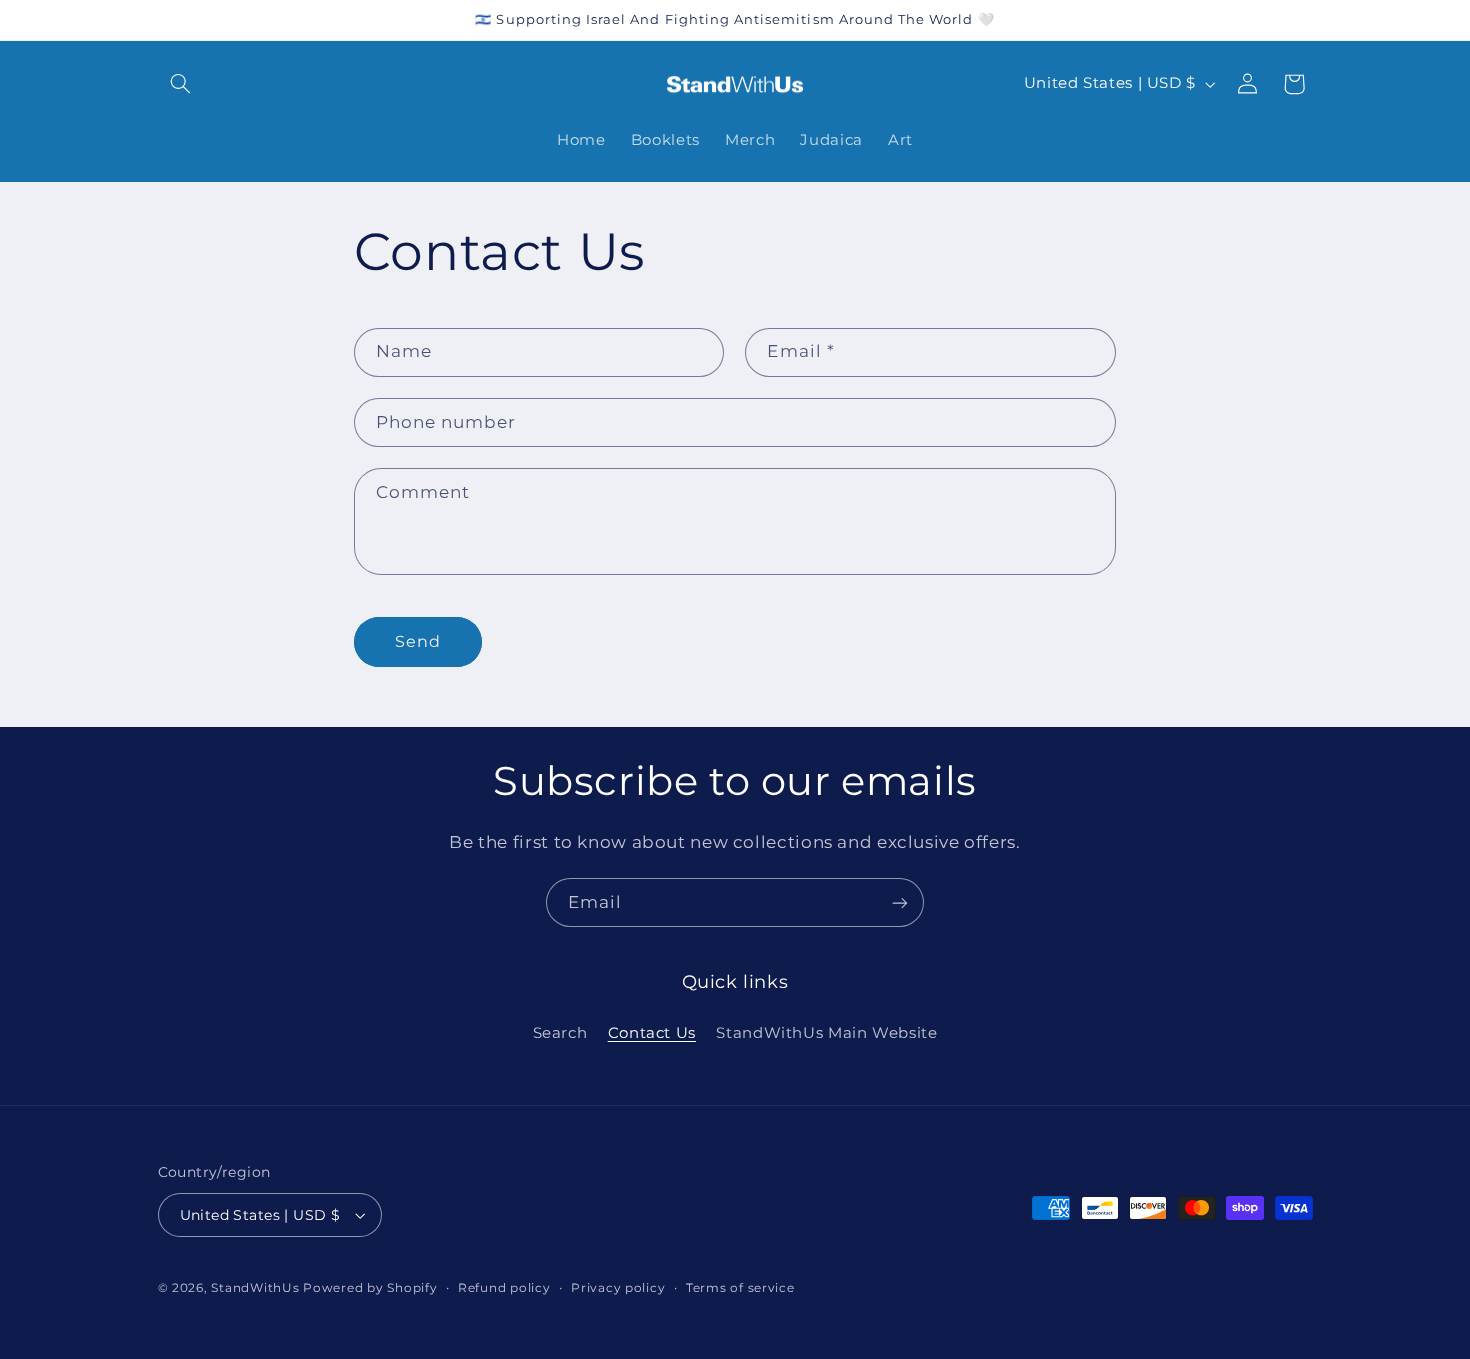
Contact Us (652, 1033)
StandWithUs (255, 1288)
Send (418, 641)
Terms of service (740, 1288)
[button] (181, 84)
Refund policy (504, 1288)
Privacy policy (618, 1288)
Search (560, 1033)
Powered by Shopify (370, 1288)
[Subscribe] (900, 902)
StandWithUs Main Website (826, 1033)
